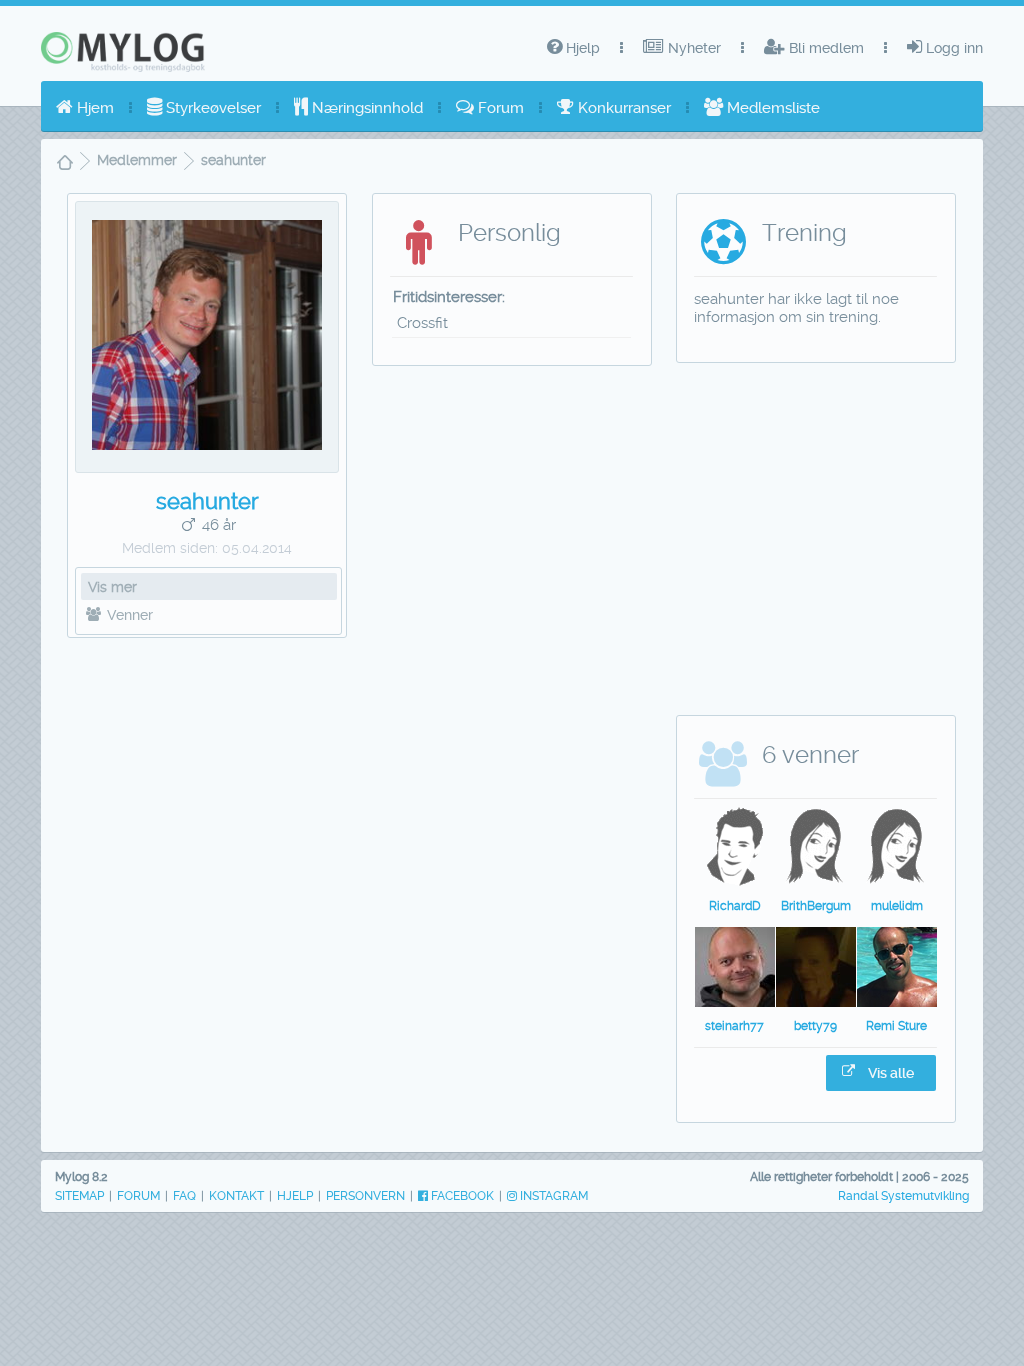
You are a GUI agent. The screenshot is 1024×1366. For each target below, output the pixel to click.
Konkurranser (622, 108)
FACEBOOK (461, 1196)
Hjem (93, 108)
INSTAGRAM (552, 1196)
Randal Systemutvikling (903, 1196)
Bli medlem (824, 48)
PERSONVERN (365, 1196)
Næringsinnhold (365, 108)
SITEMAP (79, 1196)
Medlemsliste (771, 108)
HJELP (295, 1196)
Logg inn (952, 48)
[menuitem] (85, 108)
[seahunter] (207, 445)
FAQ (184, 1196)
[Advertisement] (207, 791)
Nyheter (692, 48)
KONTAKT (236, 1196)
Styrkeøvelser (211, 108)
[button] (881, 1073)
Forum (499, 108)
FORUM (138, 1196)
